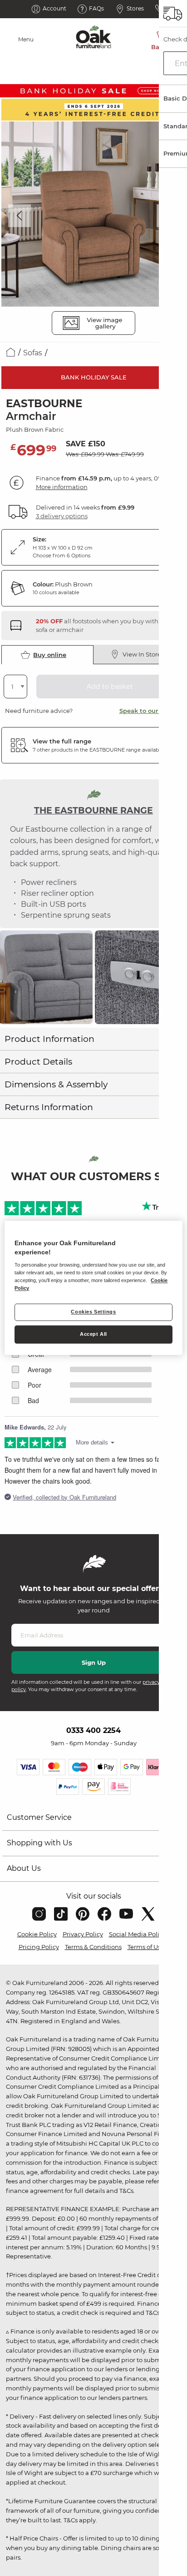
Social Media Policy (137, 1934)
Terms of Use (146, 1947)
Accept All (93, 1334)
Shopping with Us (39, 1843)
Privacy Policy (83, 1934)
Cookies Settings (93, 1312)
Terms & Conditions (93, 1947)
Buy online (50, 655)
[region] (93, 1288)
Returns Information (49, 1107)
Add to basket (110, 687)
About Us (24, 1868)
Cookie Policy (37, 1934)
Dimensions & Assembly (56, 1084)
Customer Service (39, 1817)
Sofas (33, 353)
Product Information (49, 1039)
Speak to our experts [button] (151, 711)
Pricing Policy (39, 1947)
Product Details (38, 1062)
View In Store (142, 654)
